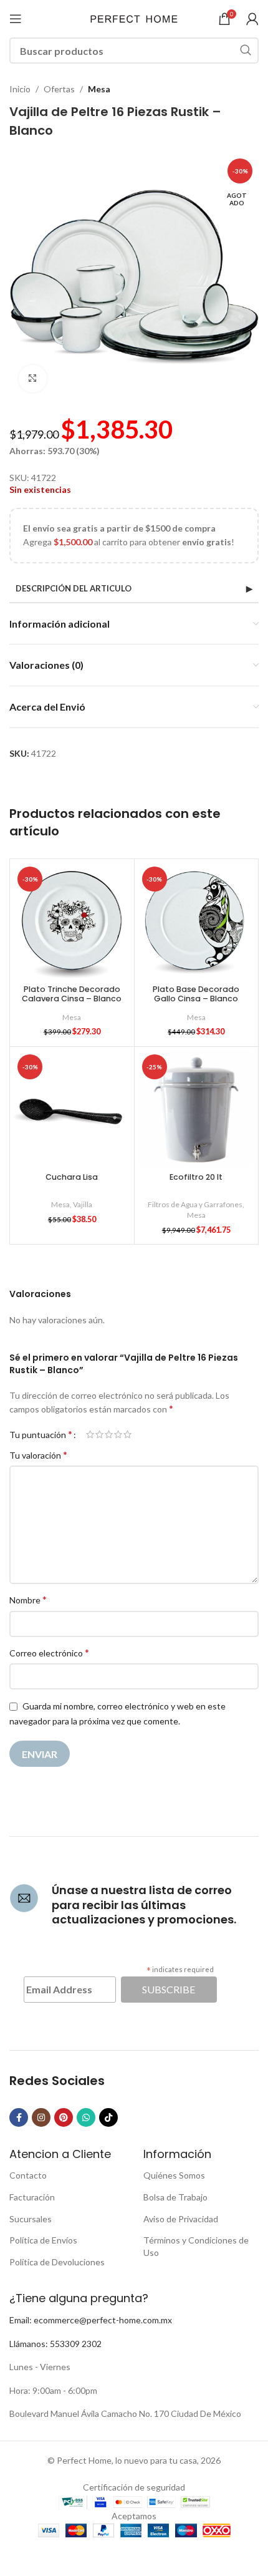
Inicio (20, 89)
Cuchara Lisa (72, 1177)
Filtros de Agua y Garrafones (195, 1204)
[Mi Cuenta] (252, 19)
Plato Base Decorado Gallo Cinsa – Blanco (196, 994)
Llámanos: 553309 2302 (55, 2344)
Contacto (28, 2175)
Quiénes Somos (174, 2175)
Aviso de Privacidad (181, 2219)
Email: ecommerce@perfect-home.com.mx (91, 2320)
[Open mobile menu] (16, 19)
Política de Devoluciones (57, 2262)
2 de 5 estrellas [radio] (99, 1434)
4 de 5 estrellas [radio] (118, 1434)
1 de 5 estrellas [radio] (90, 1434)
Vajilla (83, 1204)
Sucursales (31, 2219)
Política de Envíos (43, 2240)
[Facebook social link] (19, 2117)
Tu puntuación (41, 1434)
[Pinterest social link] (64, 2117)
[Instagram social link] (41, 2117)
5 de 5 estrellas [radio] (127, 1434)
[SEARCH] (246, 51)
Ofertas (59, 89)
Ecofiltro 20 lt (196, 1177)
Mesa (99, 89)
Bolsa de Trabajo (175, 2197)
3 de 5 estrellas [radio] (109, 1434)
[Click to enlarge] (33, 379)
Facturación (32, 2197)
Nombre (28, 1599)
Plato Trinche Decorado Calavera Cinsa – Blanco (72, 994)
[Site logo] (134, 18)
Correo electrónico (49, 1652)
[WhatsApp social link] (86, 2117)
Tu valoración (38, 1455)
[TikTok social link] (108, 2117)
